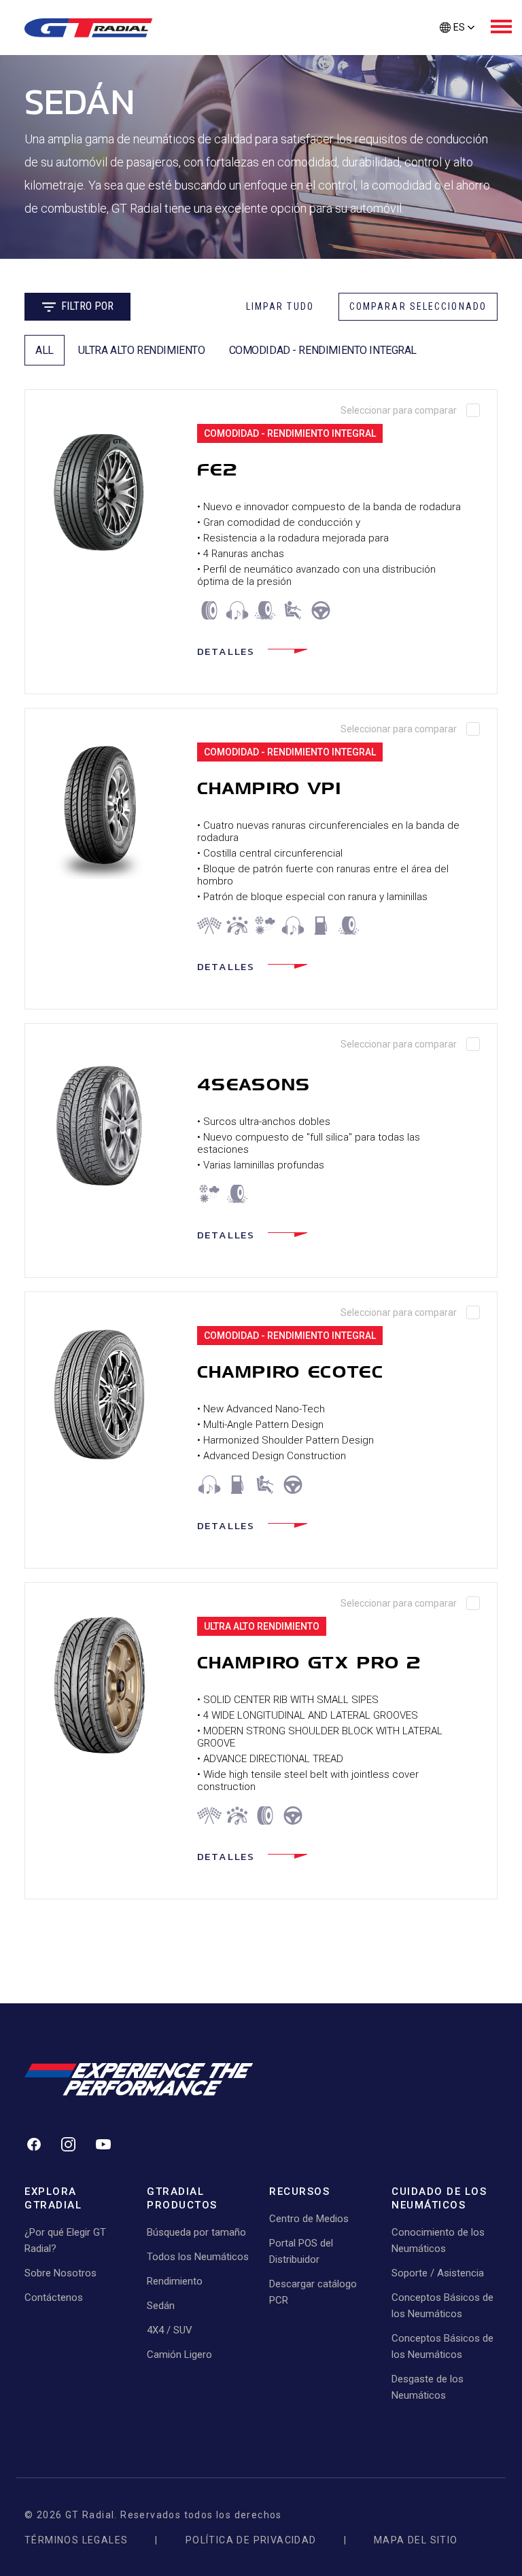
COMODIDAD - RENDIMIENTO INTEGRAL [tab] (323, 350)
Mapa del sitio (416, 2540)
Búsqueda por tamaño (196, 2232)
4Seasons (254, 1085)
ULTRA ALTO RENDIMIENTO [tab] (142, 350)
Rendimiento (175, 2281)
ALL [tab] (45, 350)
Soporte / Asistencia (438, 2273)
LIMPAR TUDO (280, 306)
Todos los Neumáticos (198, 2257)
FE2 (217, 470)
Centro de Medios (309, 2219)
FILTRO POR (87, 306)
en (457, 75)
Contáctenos (54, 2297)
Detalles (226, 651)
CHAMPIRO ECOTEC (291, 1372)
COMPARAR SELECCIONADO (418, 306)
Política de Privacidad (251, 2540)
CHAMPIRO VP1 (269, 788)
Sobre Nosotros (60, 2273)
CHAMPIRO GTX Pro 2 (309, 1663)
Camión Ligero (179, 2355)
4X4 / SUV (170, 2330)
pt (457, 50)
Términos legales (76, 2540)
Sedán (161, 2306)
